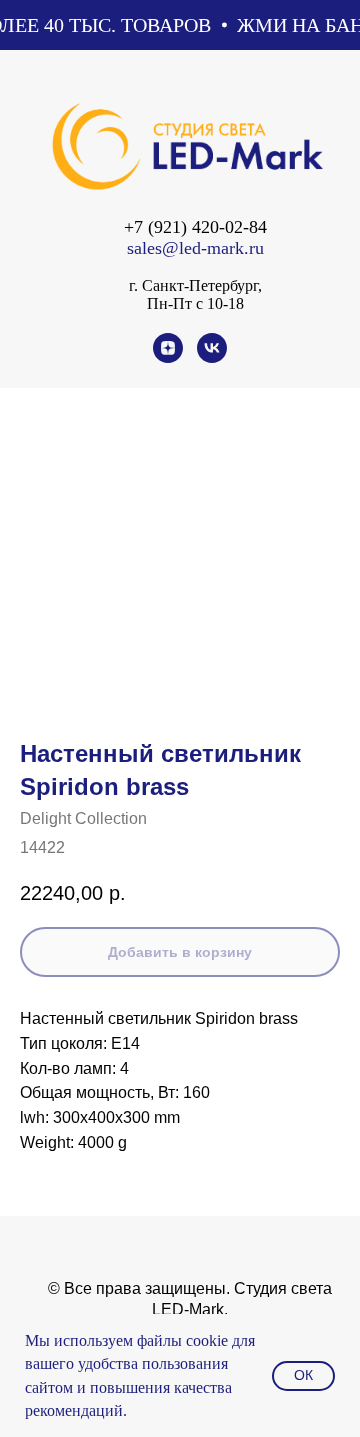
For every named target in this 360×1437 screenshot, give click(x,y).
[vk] (212, 357)
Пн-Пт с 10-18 (195, 303)
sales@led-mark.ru (195, 248)
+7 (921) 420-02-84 (195, 227)
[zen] (168, 357)
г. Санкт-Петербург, (195, 285)
